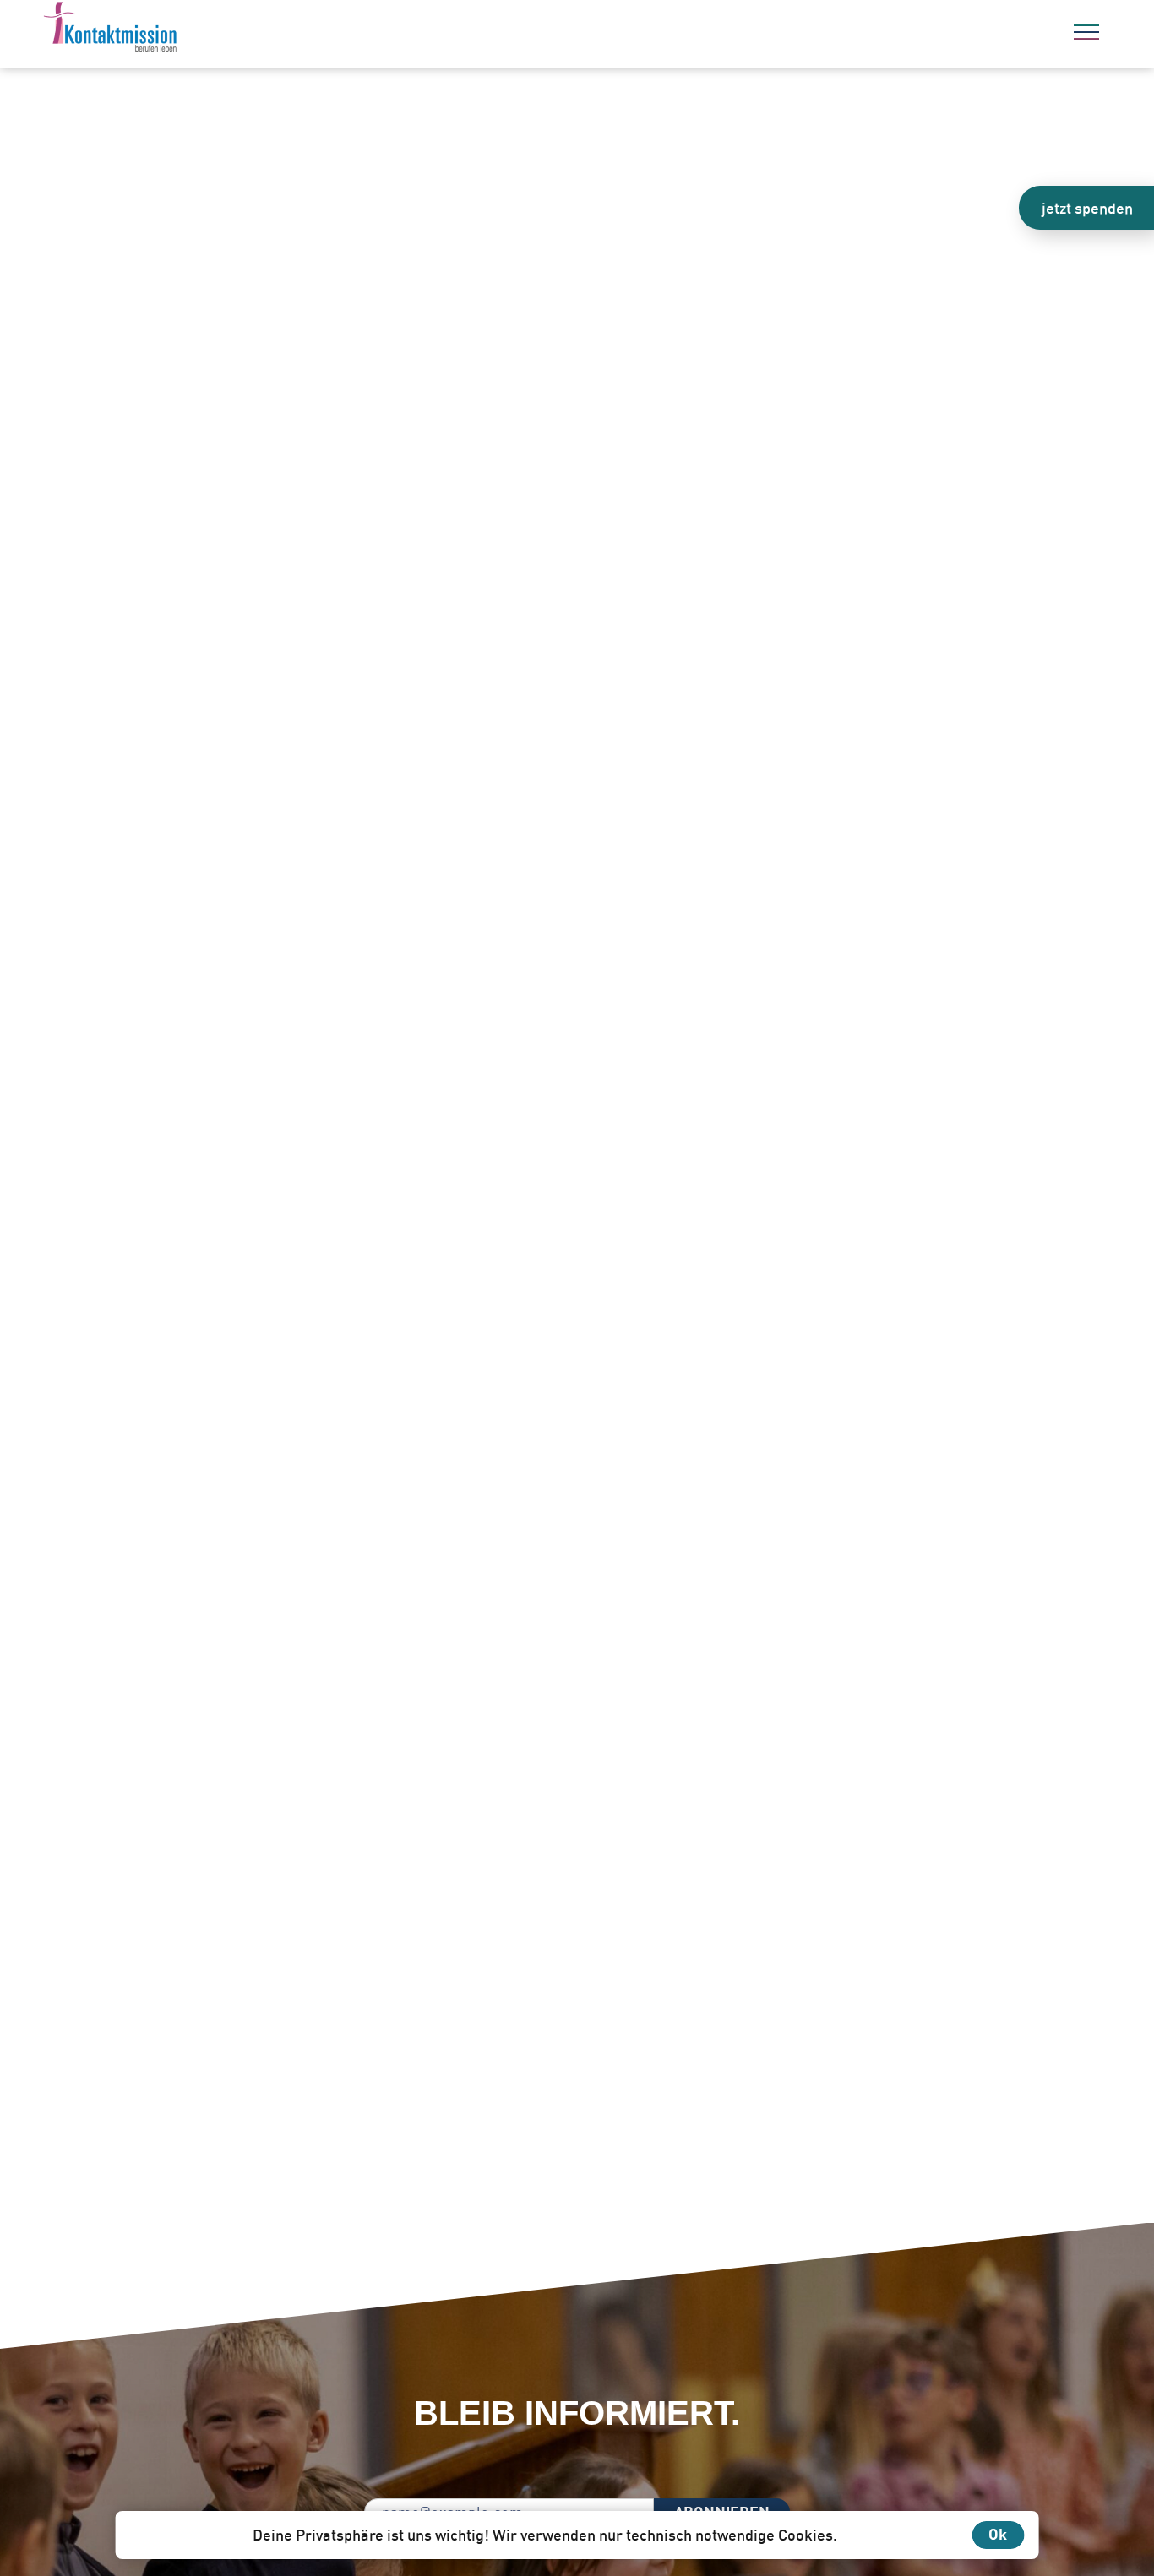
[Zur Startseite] (156, 30)
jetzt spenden (1087, 208)
